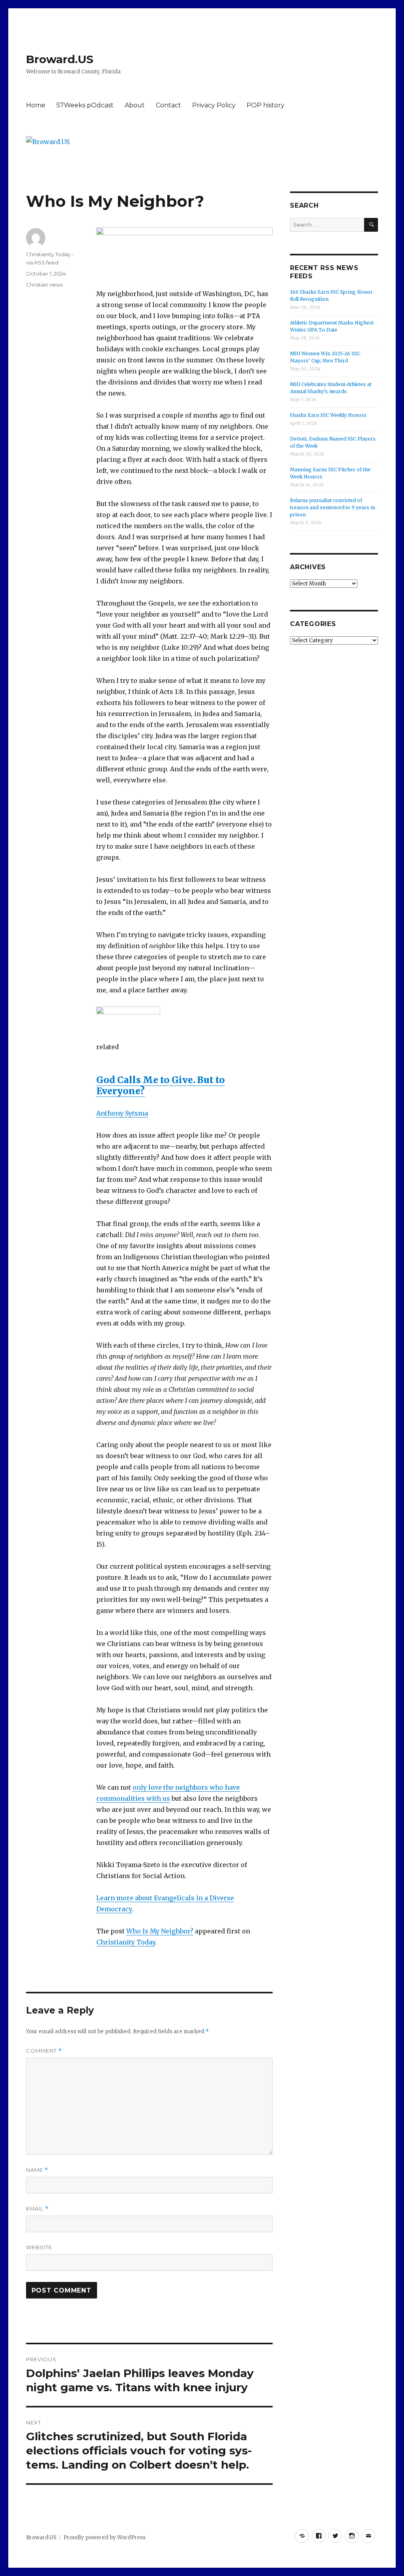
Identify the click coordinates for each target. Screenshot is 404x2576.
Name (37, 2170)
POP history (266, 105)
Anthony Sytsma (122, 1113)
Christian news (44, 285)
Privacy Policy (214, 105)
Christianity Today (126, 1942)
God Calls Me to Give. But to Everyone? (161, 1085)
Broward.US (60, 59)
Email (37, 2209)
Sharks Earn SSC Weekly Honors (328, 415)
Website (39, 2247)
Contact (168, 105)
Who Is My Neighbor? (160, 1931)
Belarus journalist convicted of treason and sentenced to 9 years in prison (333, 507)
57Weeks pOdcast (85, 105)
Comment (44, 2051)
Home (36, 105)
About (135, 105)
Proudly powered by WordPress (105, 2538)
